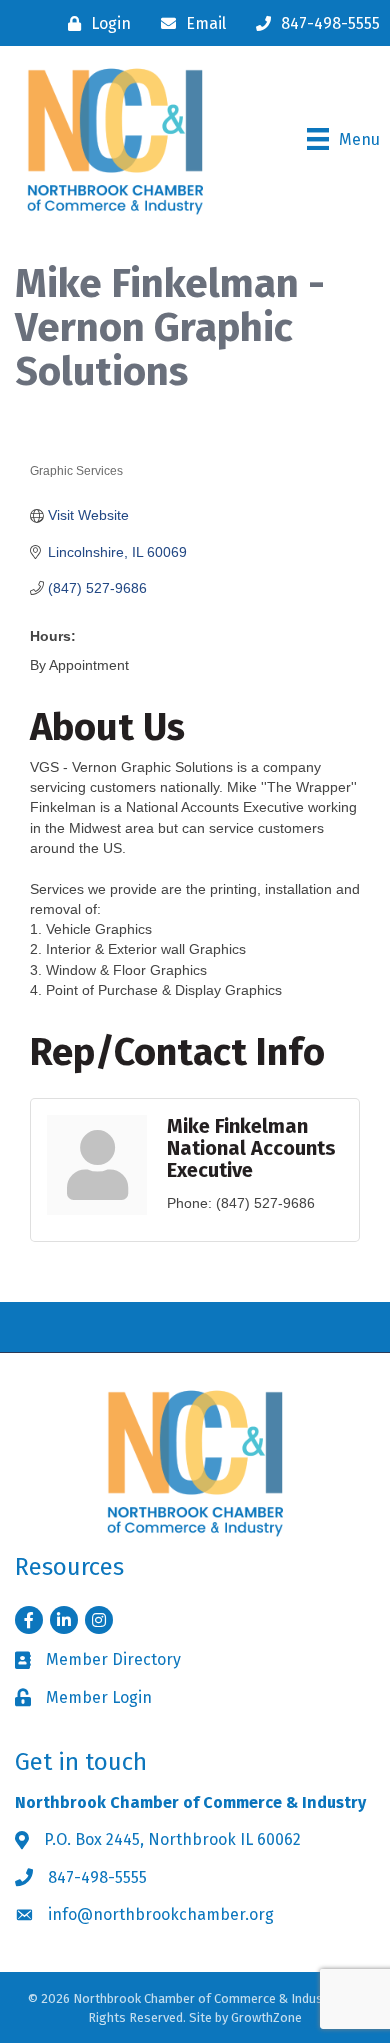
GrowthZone (266, 2017)
